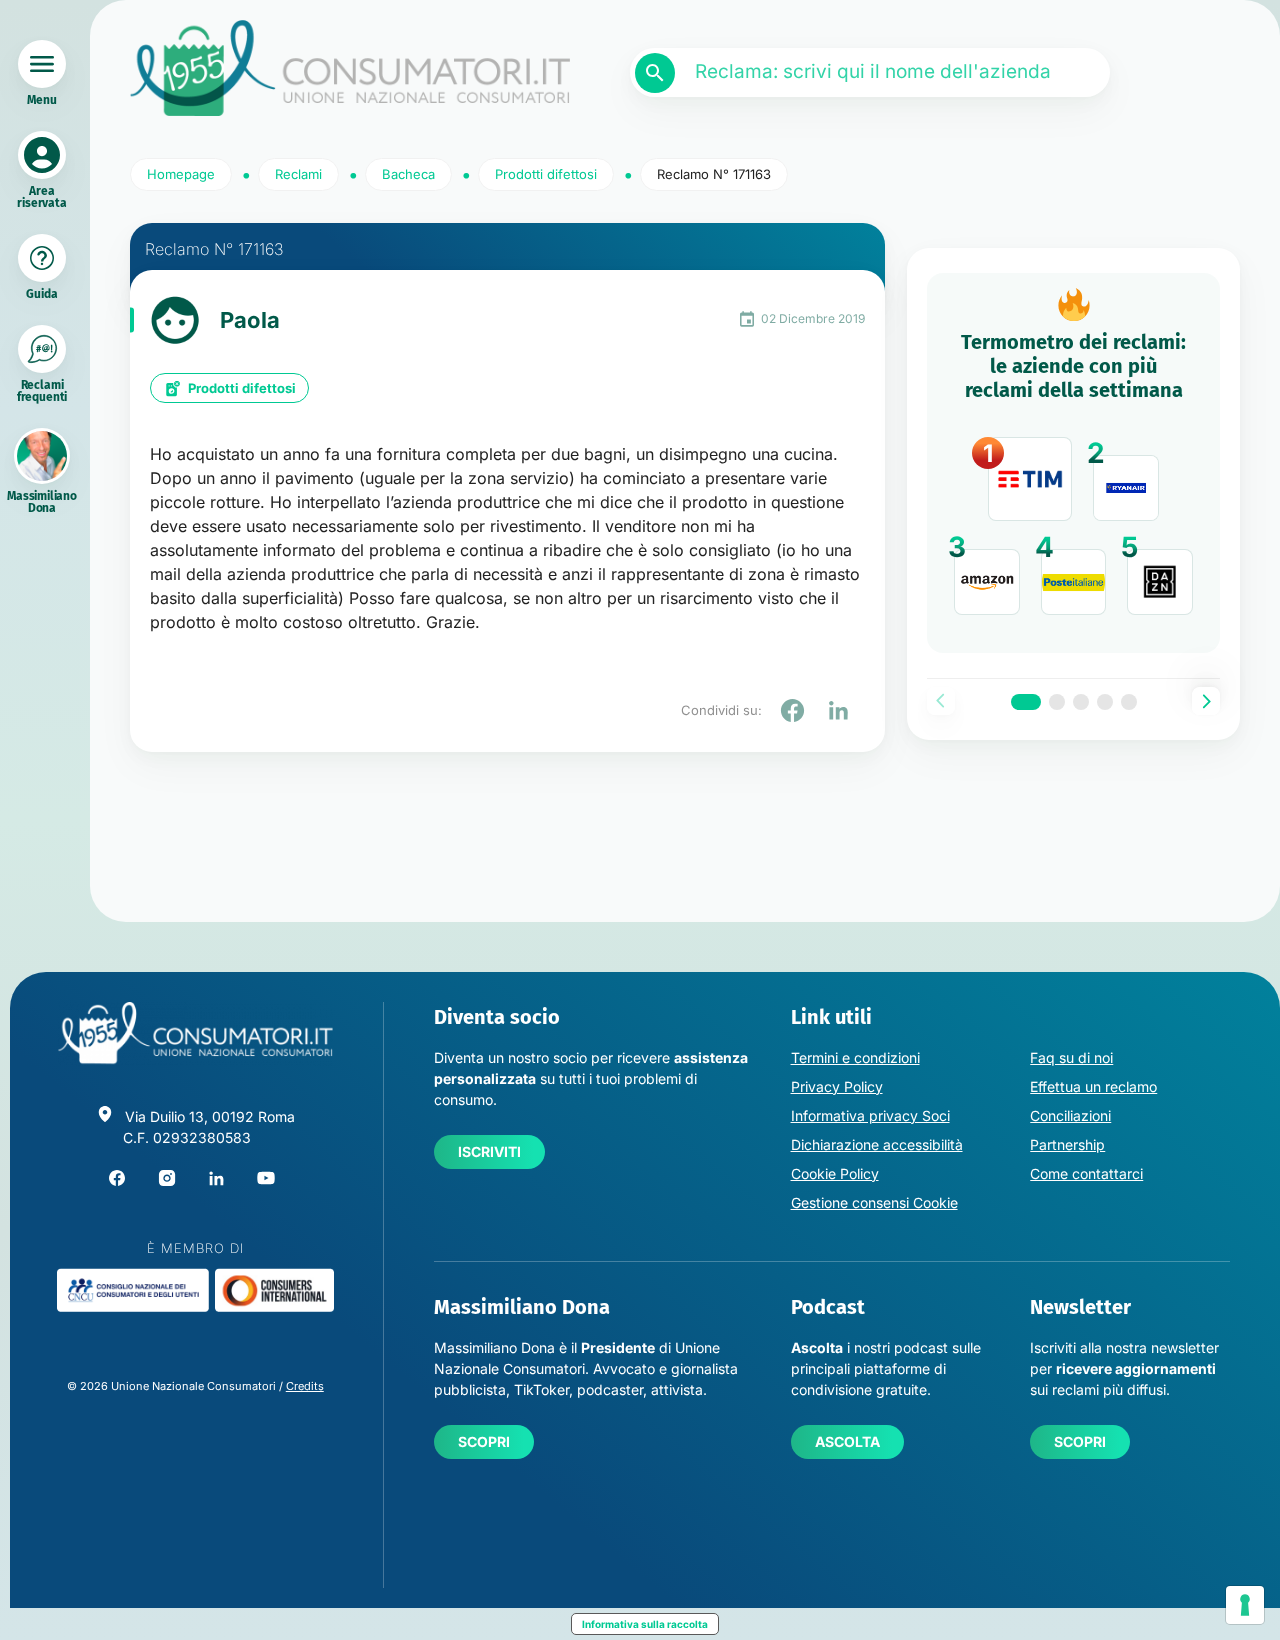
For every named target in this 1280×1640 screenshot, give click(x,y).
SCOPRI (484, 1441)
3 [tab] (1081, 702)
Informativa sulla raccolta (645, 1624)
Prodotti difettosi (242, 388)
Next (1206, 701)
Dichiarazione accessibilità (877, 1144)
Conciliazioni (1070, 1115)
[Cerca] (655, 73)
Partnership (1067, 1144)
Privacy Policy (837, 1086)
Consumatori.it (350, 68)
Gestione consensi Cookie (874, 1202)
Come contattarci (1086, 1173)
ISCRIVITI (489, 1151)
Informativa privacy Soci (870, 1115)
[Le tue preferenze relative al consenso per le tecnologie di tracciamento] (1245, 1605)
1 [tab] (1026, 702)
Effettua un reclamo (1093, 1086)
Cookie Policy (835, 1173)
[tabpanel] (1073, 463)
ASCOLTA (847, 1441)
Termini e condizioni (855, 1057)
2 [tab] (1057, 702)
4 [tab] (1105, 702)
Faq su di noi (1071, 1057)
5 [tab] (1129, 702)
